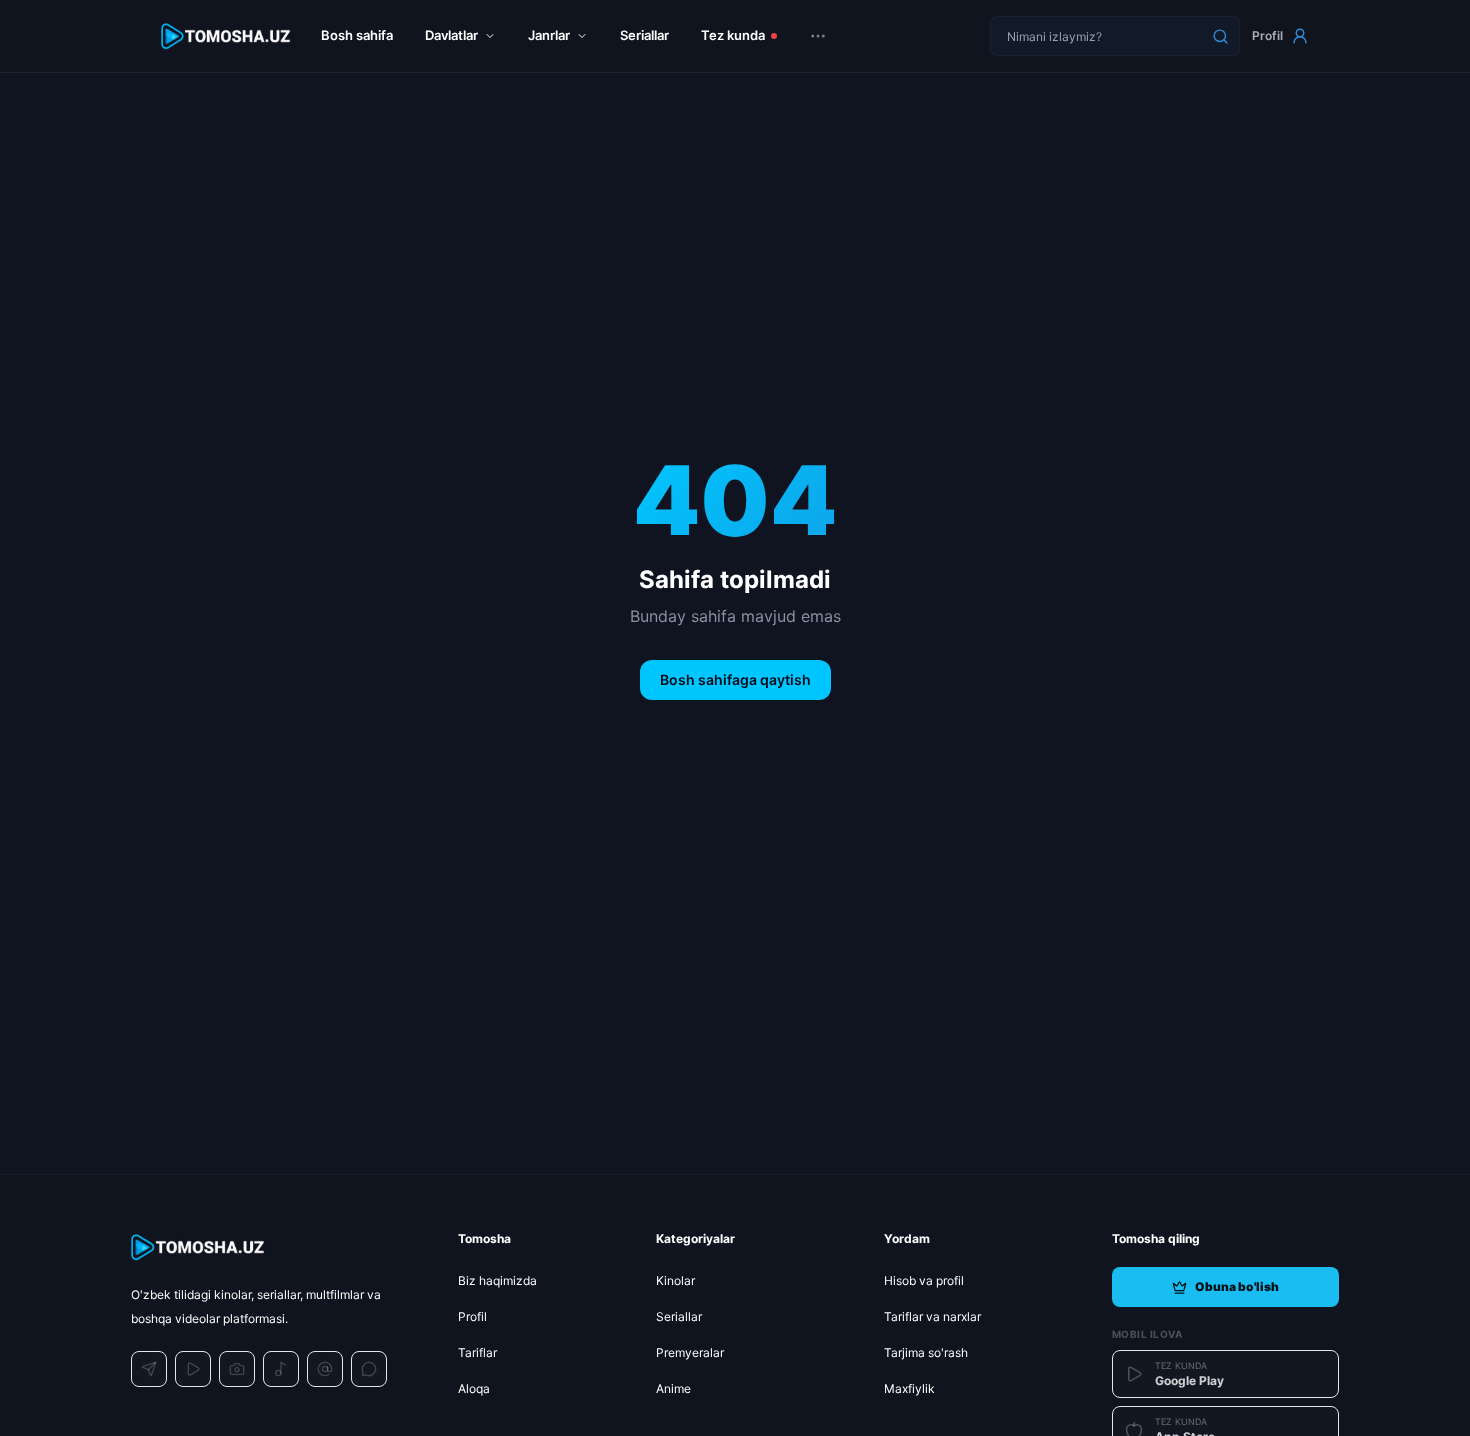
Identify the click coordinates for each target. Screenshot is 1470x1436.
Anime (673, 1388)
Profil (1267, 35)
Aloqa (474, 1388)
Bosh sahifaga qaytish (735, 679)
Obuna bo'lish (1237, 1286)
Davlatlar (451, 35)
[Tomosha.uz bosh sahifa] (227, 36)
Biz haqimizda (497, 1280)
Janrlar (549, 35)
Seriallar (644, 35)
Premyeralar (690, 1352)
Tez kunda (733, 35)
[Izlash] (1220, 36)
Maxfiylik (909, 1388)
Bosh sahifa (357, 35)
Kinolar (675, 1280)
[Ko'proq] (818, 36)
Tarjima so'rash (926, 1352)
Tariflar (477, 1352)
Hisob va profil (924, 1280)
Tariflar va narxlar (932, 1316)
